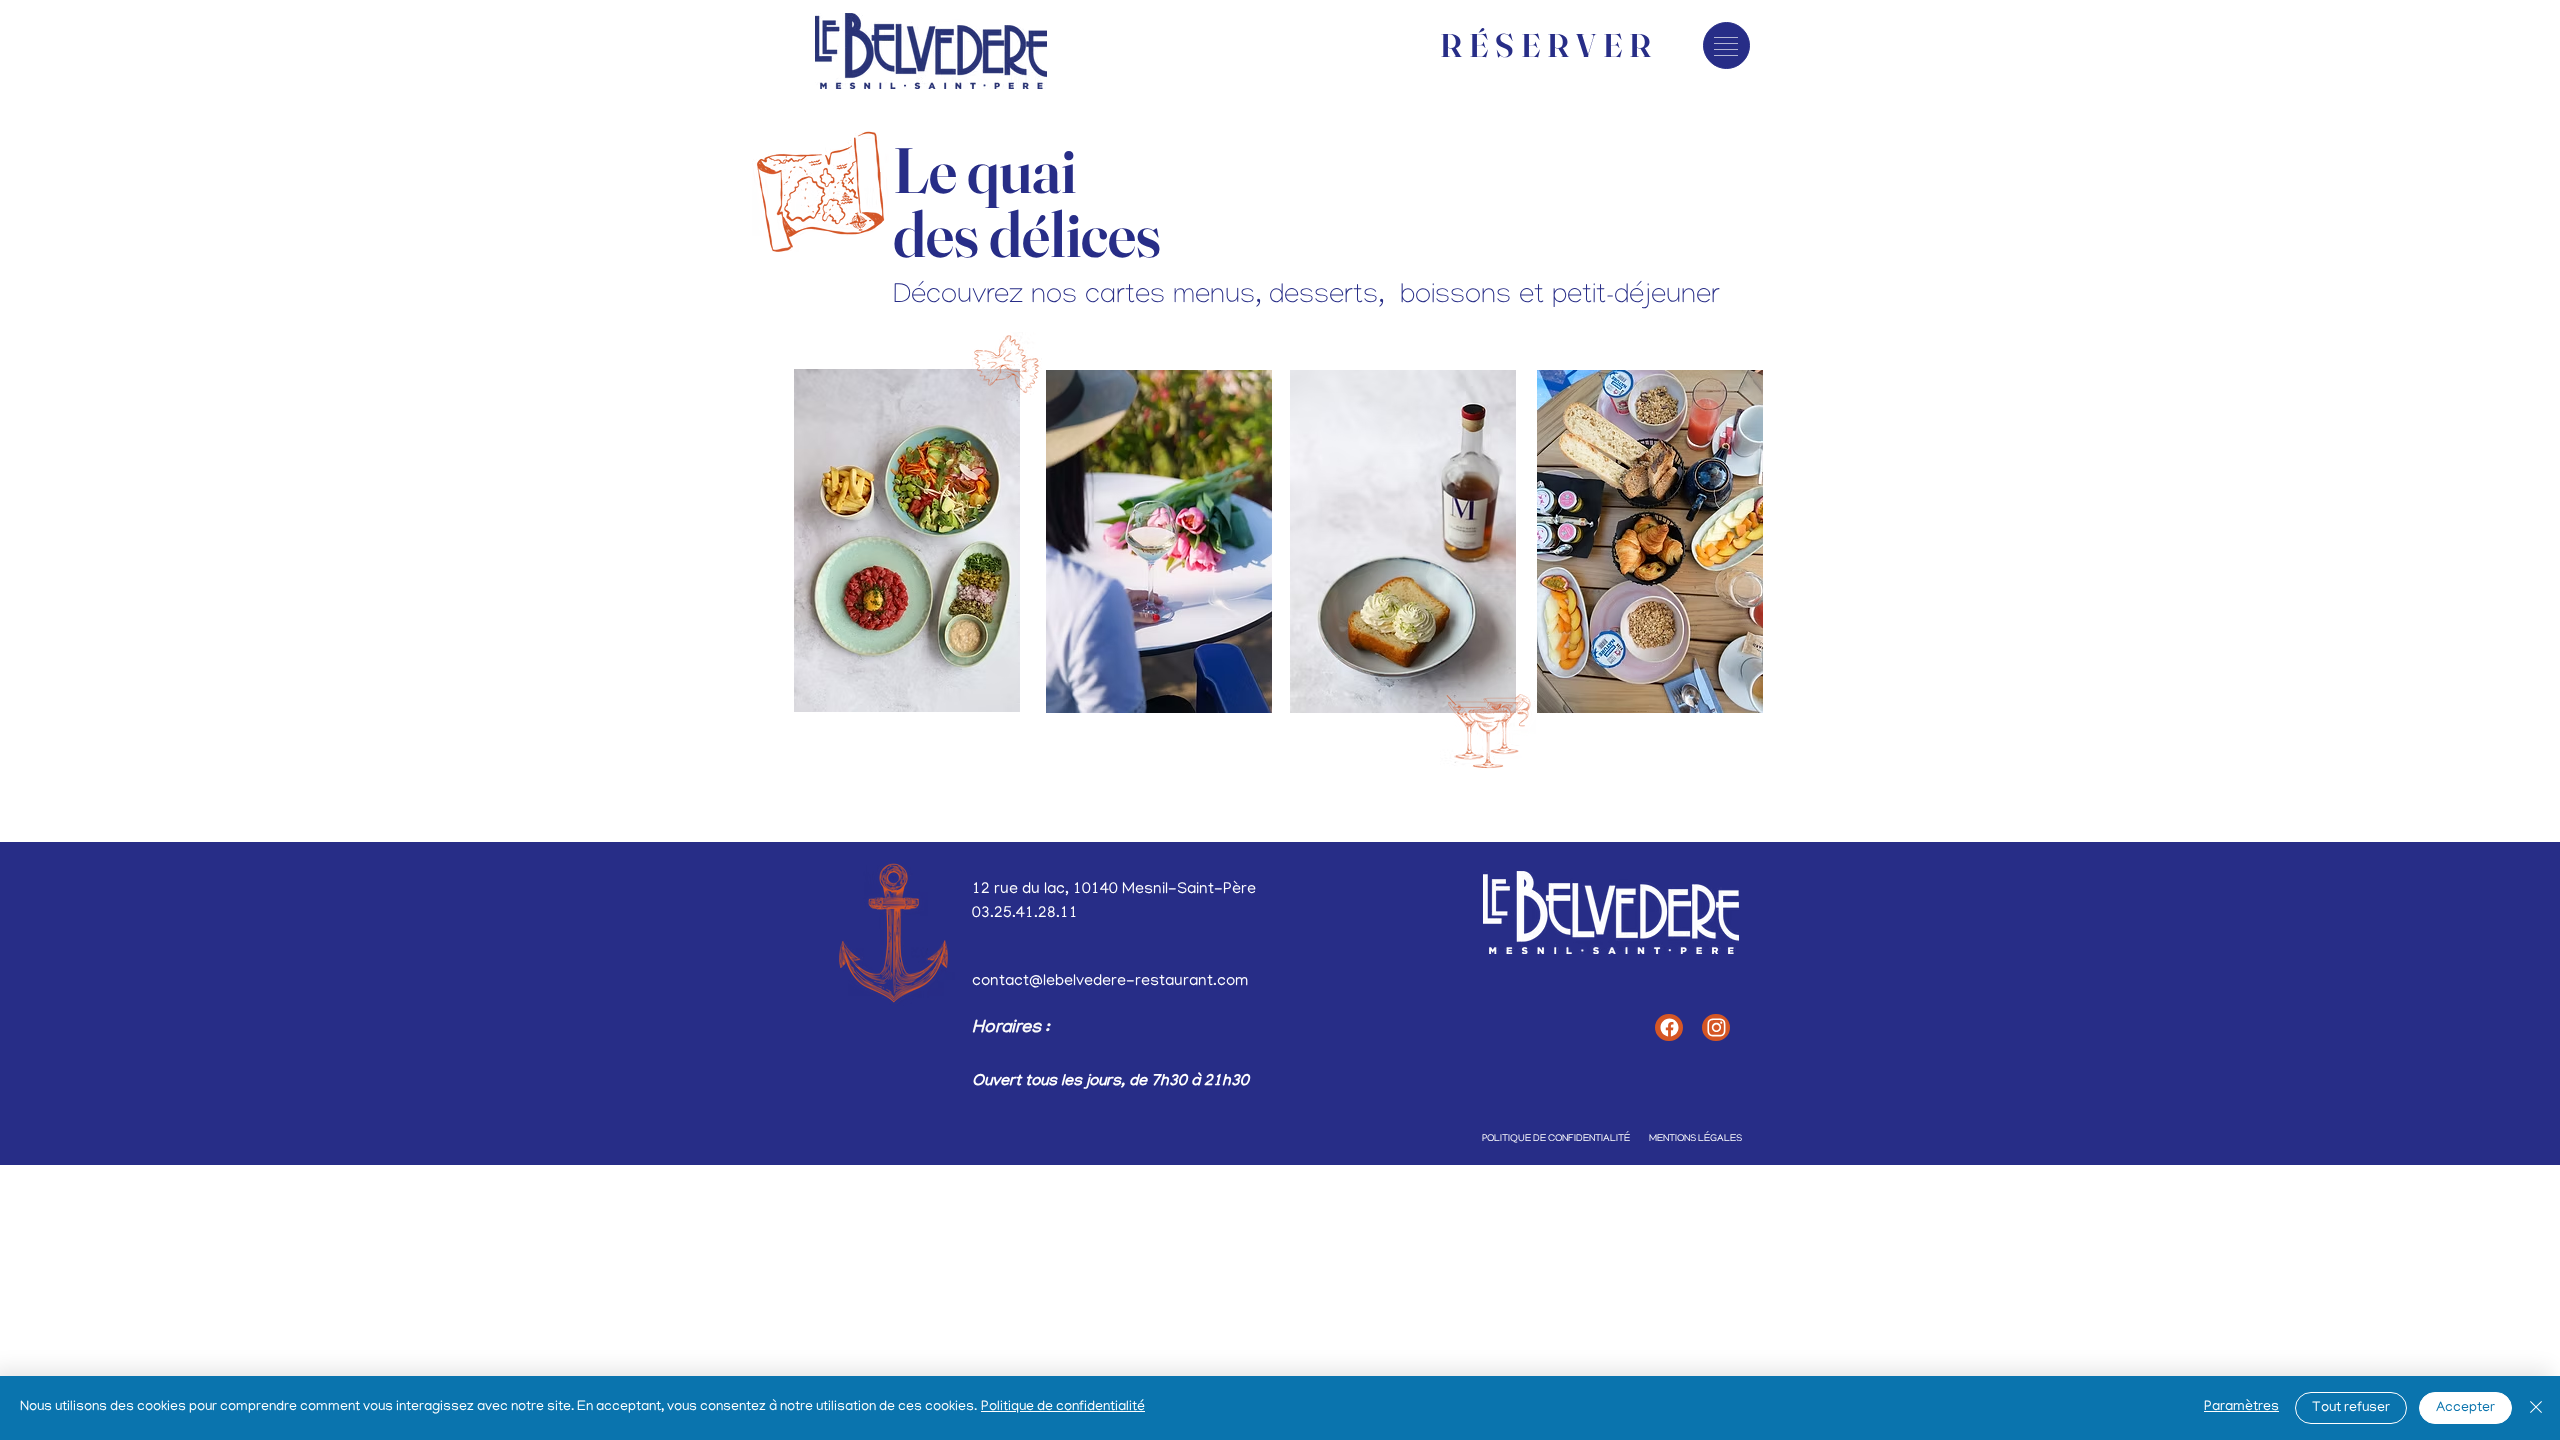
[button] (1726, 46)
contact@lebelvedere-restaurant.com (1110, 982)
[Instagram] (1716, 1027)
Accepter (2465, 1408)
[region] (908, 540)
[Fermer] (2536, 1408)
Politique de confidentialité (1063, 1407)
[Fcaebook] (1669, 1027)
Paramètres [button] (2241, 1407)
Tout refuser (2351, 1408)
